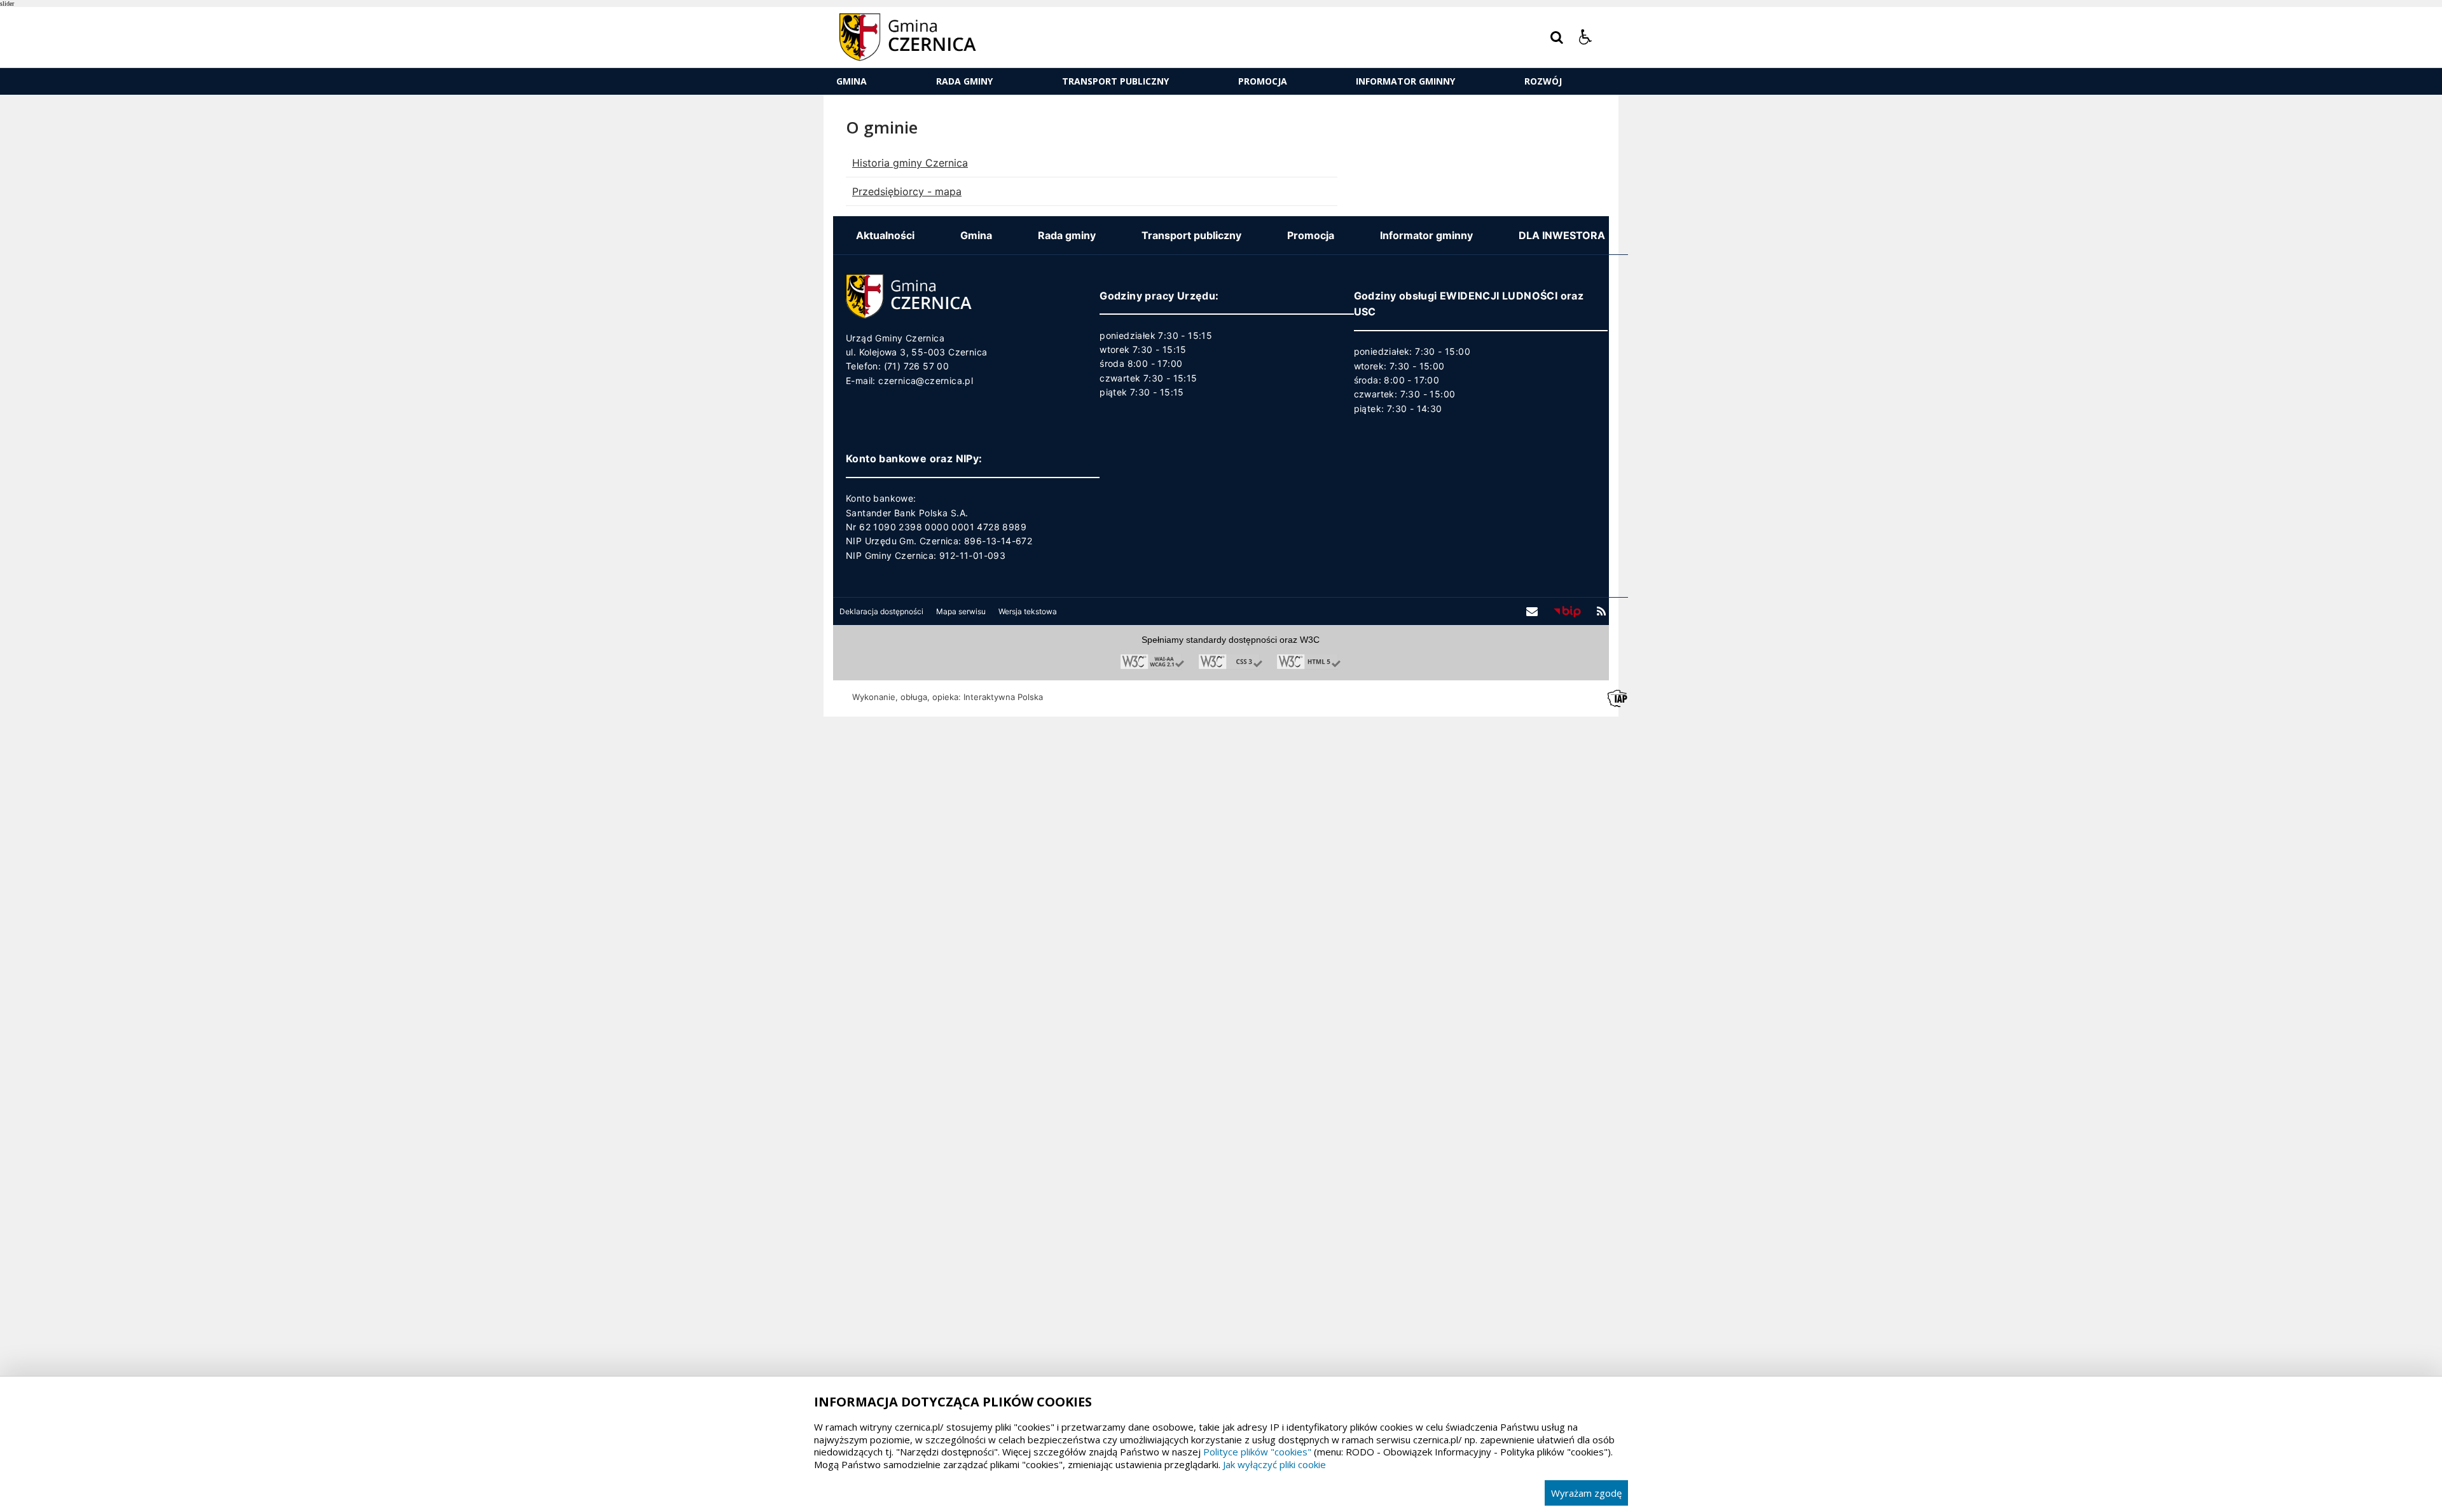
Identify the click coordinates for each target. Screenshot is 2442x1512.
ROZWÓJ (1543, 81)
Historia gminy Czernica (910, 163)
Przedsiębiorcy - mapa (907, 191)
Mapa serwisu (961, 612)
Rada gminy (964, 81)
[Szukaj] (1557, 38)
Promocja (1263, 81)
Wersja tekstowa (1028, 612)
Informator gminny (1405, 81)
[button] (1585, 38)
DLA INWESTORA (1562, 235)
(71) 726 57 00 (917, 366)
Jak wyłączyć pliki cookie (1274, 1464)
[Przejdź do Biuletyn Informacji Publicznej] (1567, 611)
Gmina (852, 81)
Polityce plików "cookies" (1257, 1452)
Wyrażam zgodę (1586, 1493)
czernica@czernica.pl (926, 381)
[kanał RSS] (1601, 612)
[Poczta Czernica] (1532, 612)
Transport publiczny (1115, 81)
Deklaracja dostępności (881, 612)
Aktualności (885, 235)
